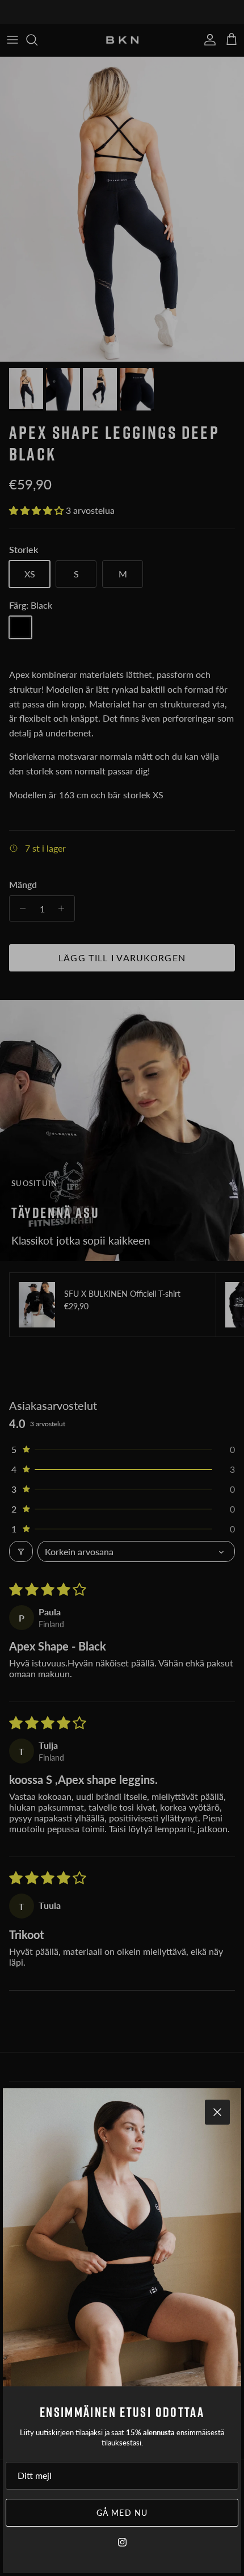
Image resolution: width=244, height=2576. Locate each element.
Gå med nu (122, 2513)
